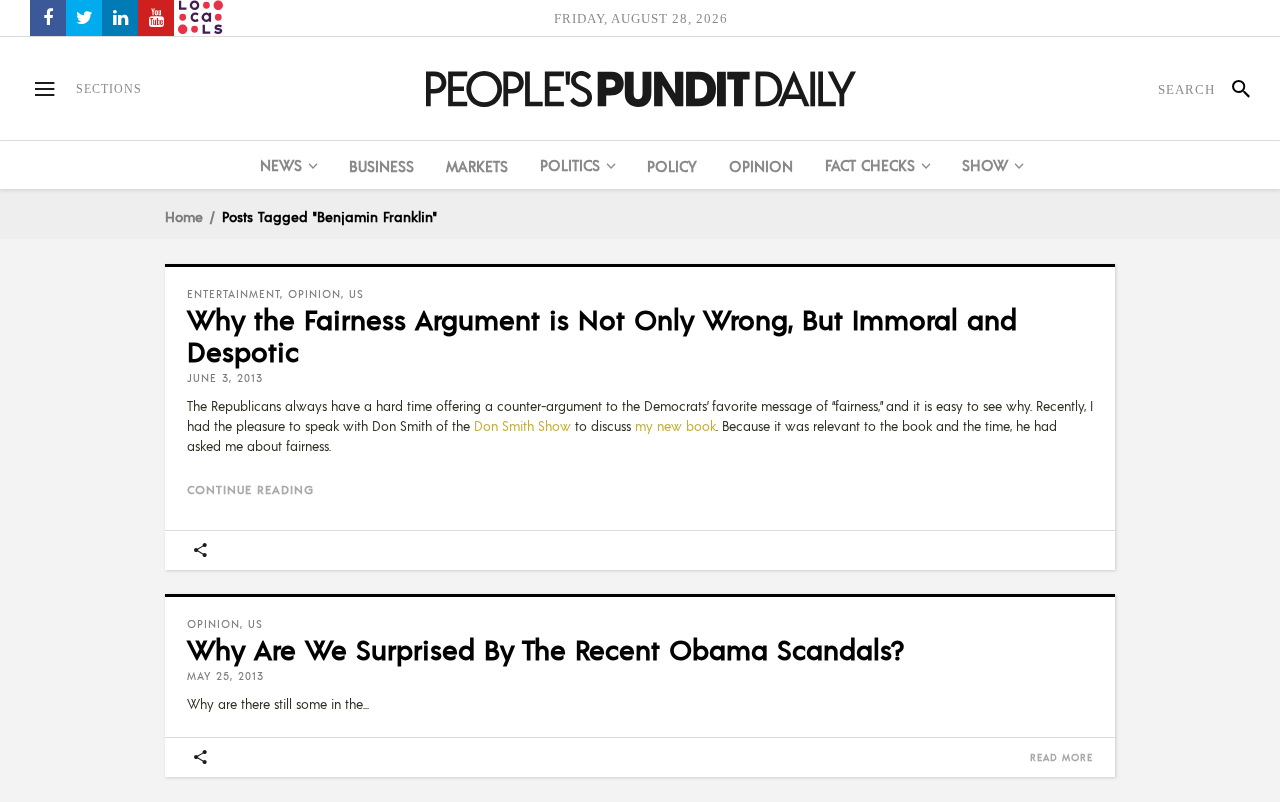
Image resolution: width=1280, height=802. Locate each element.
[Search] (1232, 89)
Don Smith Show (522, 426)
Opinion (314, 294)
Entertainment (233, 294)
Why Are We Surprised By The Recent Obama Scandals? (545, 649)
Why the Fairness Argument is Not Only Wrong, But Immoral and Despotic (602, 335)
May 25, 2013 (225, 676)
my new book (675, 426)
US (356, 294)
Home (184, 216)
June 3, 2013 (225, 378)
